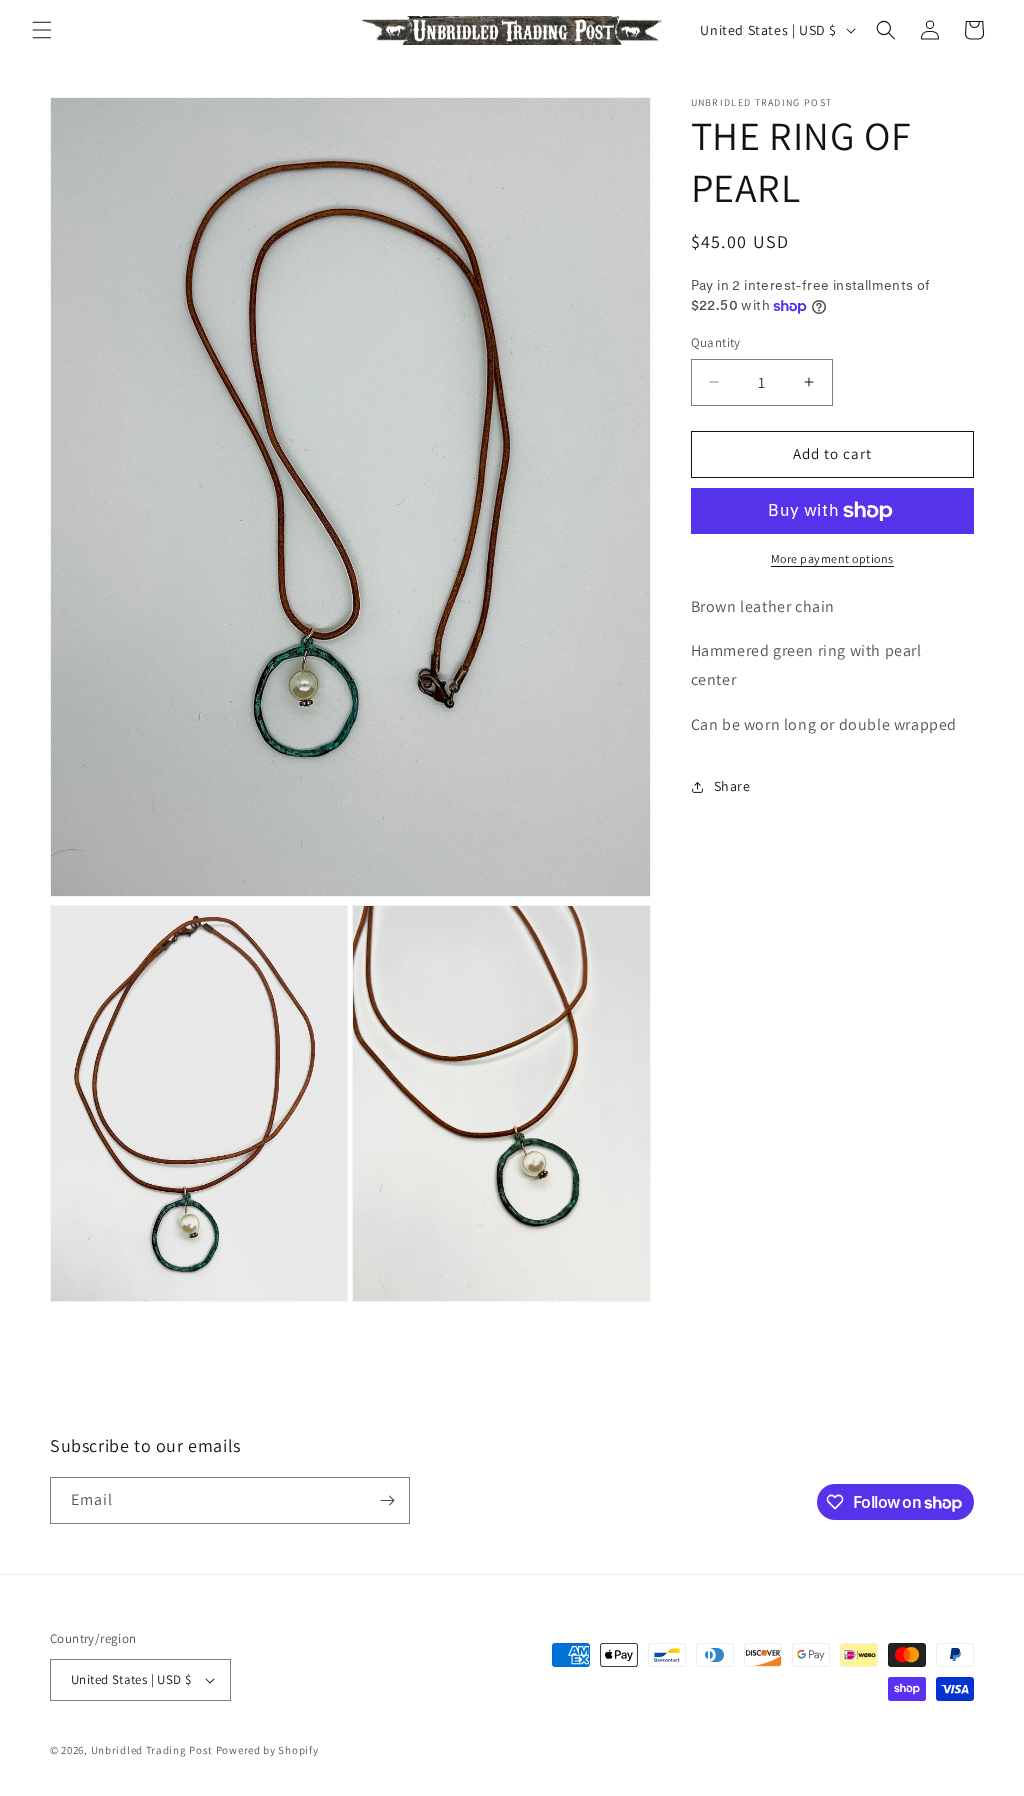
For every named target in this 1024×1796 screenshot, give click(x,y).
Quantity (716, 342)
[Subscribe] (387, 1500)
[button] (42, 30)
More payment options (832, 558)
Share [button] (732, 786)
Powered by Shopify (267, 1750)
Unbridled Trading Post (152, 1750)
